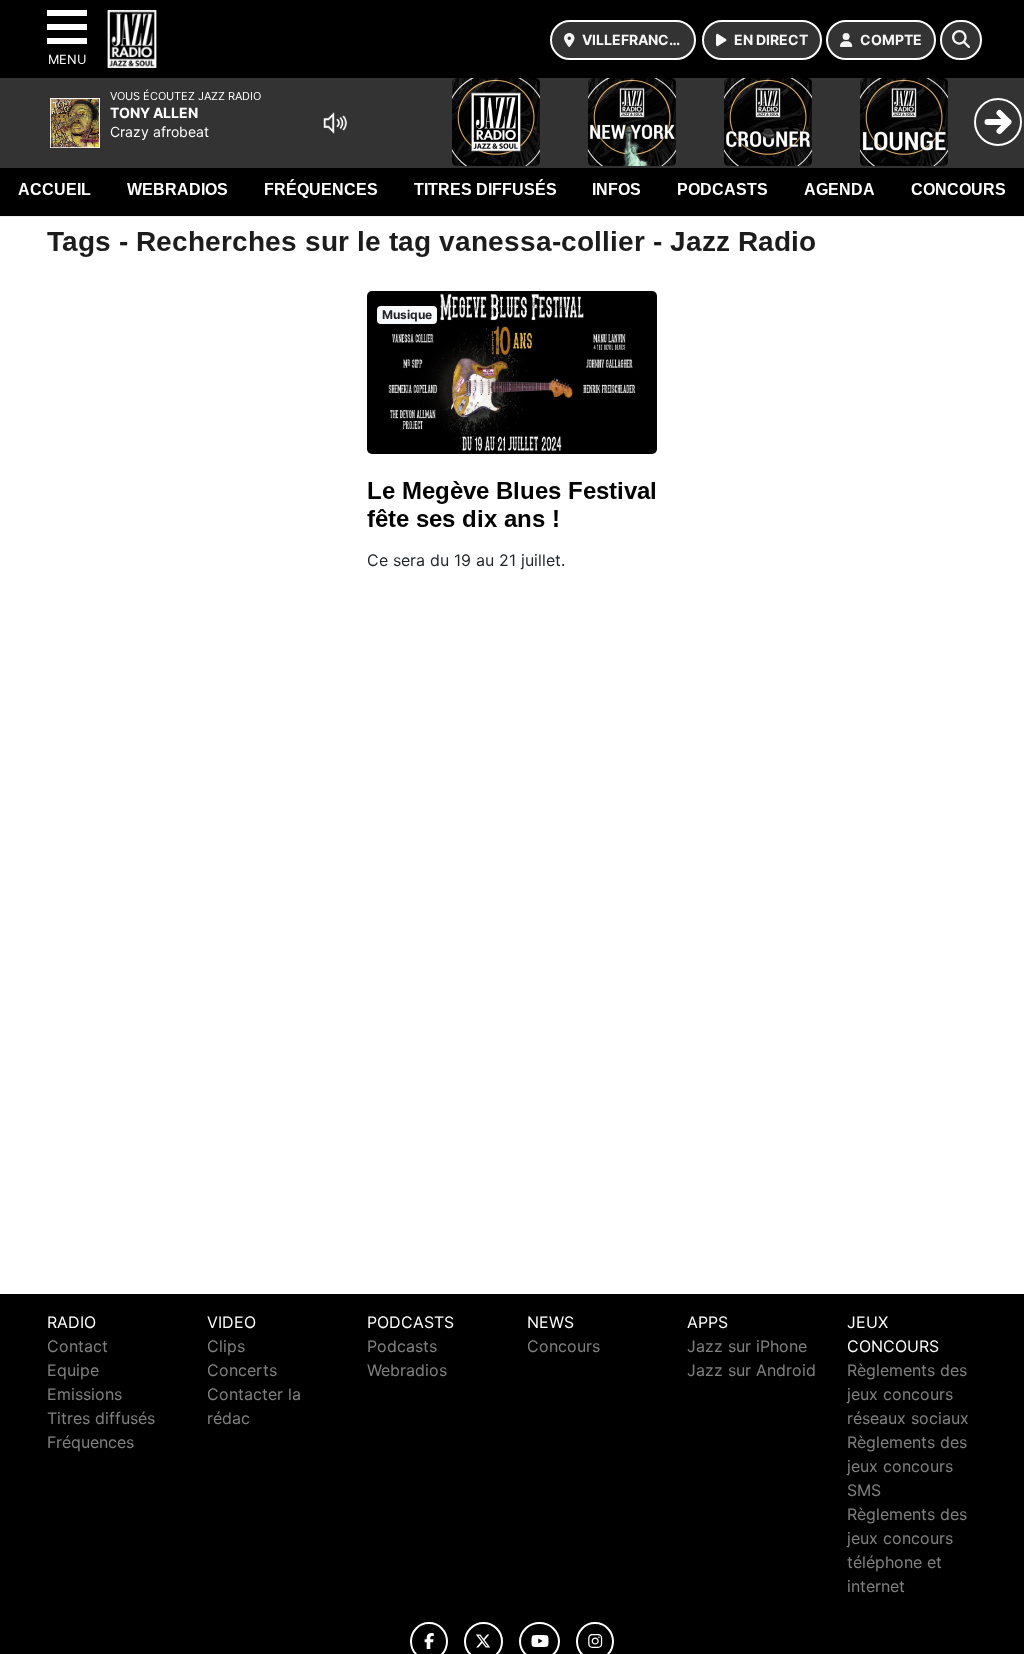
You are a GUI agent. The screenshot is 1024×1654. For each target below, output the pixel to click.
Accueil (54, 189)
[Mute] (335, 123)
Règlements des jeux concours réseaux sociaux (908, 1394)
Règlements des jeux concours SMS (907, 1466)
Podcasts (722, 189)
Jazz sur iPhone (747, 1346)
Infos (616, 189)
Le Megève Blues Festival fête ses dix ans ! (512, 504)
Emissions (84, 1394)
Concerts (242, 1370)
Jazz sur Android (751, 1370)
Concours (958, 189)
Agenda (839, 189)
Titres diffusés (485, 189)
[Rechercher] (961, 40)
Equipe (73, 1370)
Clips (226, 1346)
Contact (77, 1346)
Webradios (177, 189)
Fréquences (321, 189)
